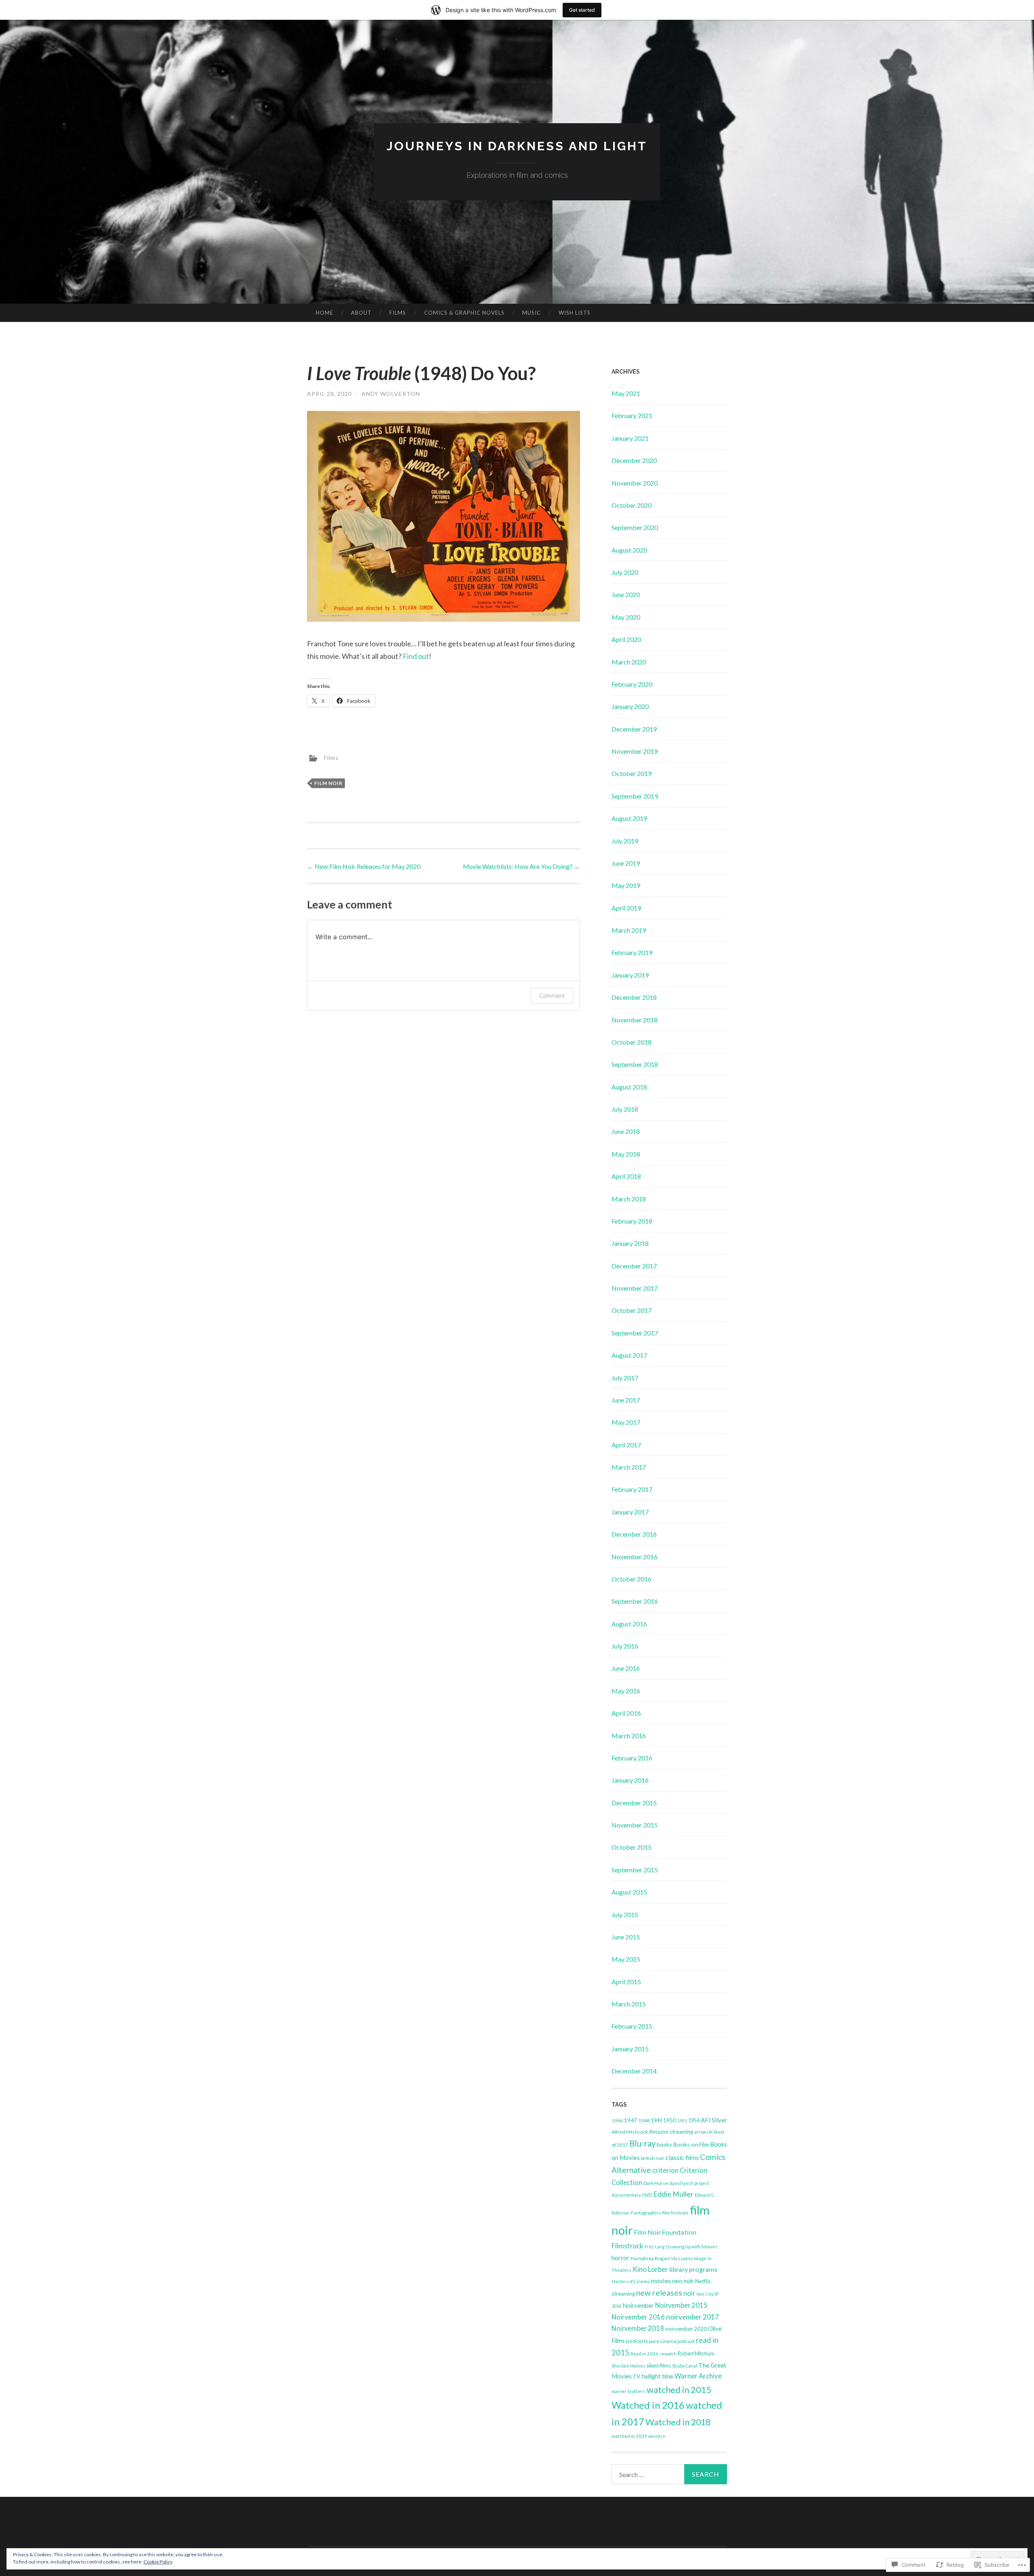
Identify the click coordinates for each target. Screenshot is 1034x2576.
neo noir (683, 2281)
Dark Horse (656, 2183)
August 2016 (629, 1624)
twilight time (657, 2376)
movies (661, 2281)
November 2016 (635, 1557)
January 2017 (630, 1512)
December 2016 (634, 1534)
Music (532, 313)
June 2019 (626, 863)
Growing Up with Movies (692, 2247)
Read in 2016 (644, 2354)
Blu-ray (642, 2143)
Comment (552, 996)
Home (325, 313)
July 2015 (625, 1915)
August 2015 (629, 1892)
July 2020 (625, 572)
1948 (644, 2121)
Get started (582, 10)
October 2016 (632, 1579)
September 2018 (635, 1064)
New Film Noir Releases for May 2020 (364, 866)
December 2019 (634, 729)
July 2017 (625, 1378)
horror (620, 2257)
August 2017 (629, 1355)
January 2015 (630, 2049)
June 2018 (626, 1131)
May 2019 (626, 885)
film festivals (676, 2213)
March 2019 (629, 930)
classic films (682, 2157)
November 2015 (635, 1825)
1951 (682, 2121)
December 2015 (634, 1803)
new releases (659, 2293)
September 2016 (635, 1601)
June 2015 (626, 1937)
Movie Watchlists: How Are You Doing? (521, 866)
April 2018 (626, 1176)
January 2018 (630, 1243)
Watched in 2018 (678, 2422)
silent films (659, 2366)
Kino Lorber (650, 2269)
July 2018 (625, 1109)
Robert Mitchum (696, 2353)
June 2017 (626, 1400)
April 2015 (626, 1982)
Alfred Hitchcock (630, 2132)
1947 (630, 2120)
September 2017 (635, 1333)
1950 (670, 2120)
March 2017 (629, 1467)
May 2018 (626, 1154)
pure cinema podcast (672, 2341)
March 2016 (629, 1736)
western (657, 2436)
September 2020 (635, 527)
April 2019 (626, 908)
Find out (416, 656)
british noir (653, 2158)
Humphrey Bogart (650, 2258)
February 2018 (632, 1221)
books (664, 2144)
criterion (665, 2170)
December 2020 (634, 460)
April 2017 (626, 1445)
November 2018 (635, 1020)
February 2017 (632, 1489)
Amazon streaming (671, 2132)
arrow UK (704, 2132)
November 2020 (635, 483)
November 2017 (635, 1288)
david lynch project (689, 2183)
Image (700, 2258)
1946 (617, 2121)
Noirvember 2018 (638, 2328)
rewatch (668, 2354)
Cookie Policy (158, 2562)
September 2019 (635, 796)
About (361, 313)
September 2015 (635, 1870)
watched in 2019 (629, 2436)
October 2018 (632, 1042)
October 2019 (632, 773)
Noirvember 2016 (638, 2317)
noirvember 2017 (692, 2317)
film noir (328, 783)
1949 (656, 2120)
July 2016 (625, 1646)
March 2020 (629, 662)
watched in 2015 (679, 2390)
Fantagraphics (646, 2213)
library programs (693, 2269)
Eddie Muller (673, 2194)
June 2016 (626, 1668)
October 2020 (632, 505)
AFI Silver (714, 2120)
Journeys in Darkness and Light (517, 146)
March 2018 (629, 1199)
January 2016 (630, 1780)
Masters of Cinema (630, 2281)
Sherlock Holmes (628, 2366)
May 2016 (626, 1691)
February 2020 (632, 684)
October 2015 (632, 1847)
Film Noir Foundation (665, 2232)
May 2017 (626, 1422)
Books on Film (691, 2144)
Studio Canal (685, 2366)
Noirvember (638, 2305)
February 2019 (632, 952)
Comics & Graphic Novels (464, 313)
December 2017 (634, 1266)
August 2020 (629, 550)
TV (637, 2376)
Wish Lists (575, 313)
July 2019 (625, 841)
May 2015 (626, 1959)
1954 (694, 2121)
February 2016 (632, 1758)
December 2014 (634, 2071)
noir (689, 2293)
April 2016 (626, 1713)
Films (398, 313)
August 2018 (629, 1087)
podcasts (637, 2341)
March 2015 (629, 2004)
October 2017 (632, 1310)
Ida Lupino (682, 2258)
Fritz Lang (655, 2247)
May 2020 (626, 617)
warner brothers (628, 2391)
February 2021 (632, 415)
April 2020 (626, 639)
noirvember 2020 (686, 2329)
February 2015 (632, 2026)
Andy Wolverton (391, 394)
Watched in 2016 (648, 2405)
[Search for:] (669, 2474)
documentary (626, 2195)
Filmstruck (627, 2246)
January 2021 (630, 438)
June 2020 (626, 594)
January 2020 (630, 706)
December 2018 (634, 997)
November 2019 (635, 751)
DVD (647, 2195)
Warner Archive (698, 2376)
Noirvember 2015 (681, 2305)
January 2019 (630, 975)
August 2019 (629, 818)
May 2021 (626, 393)
